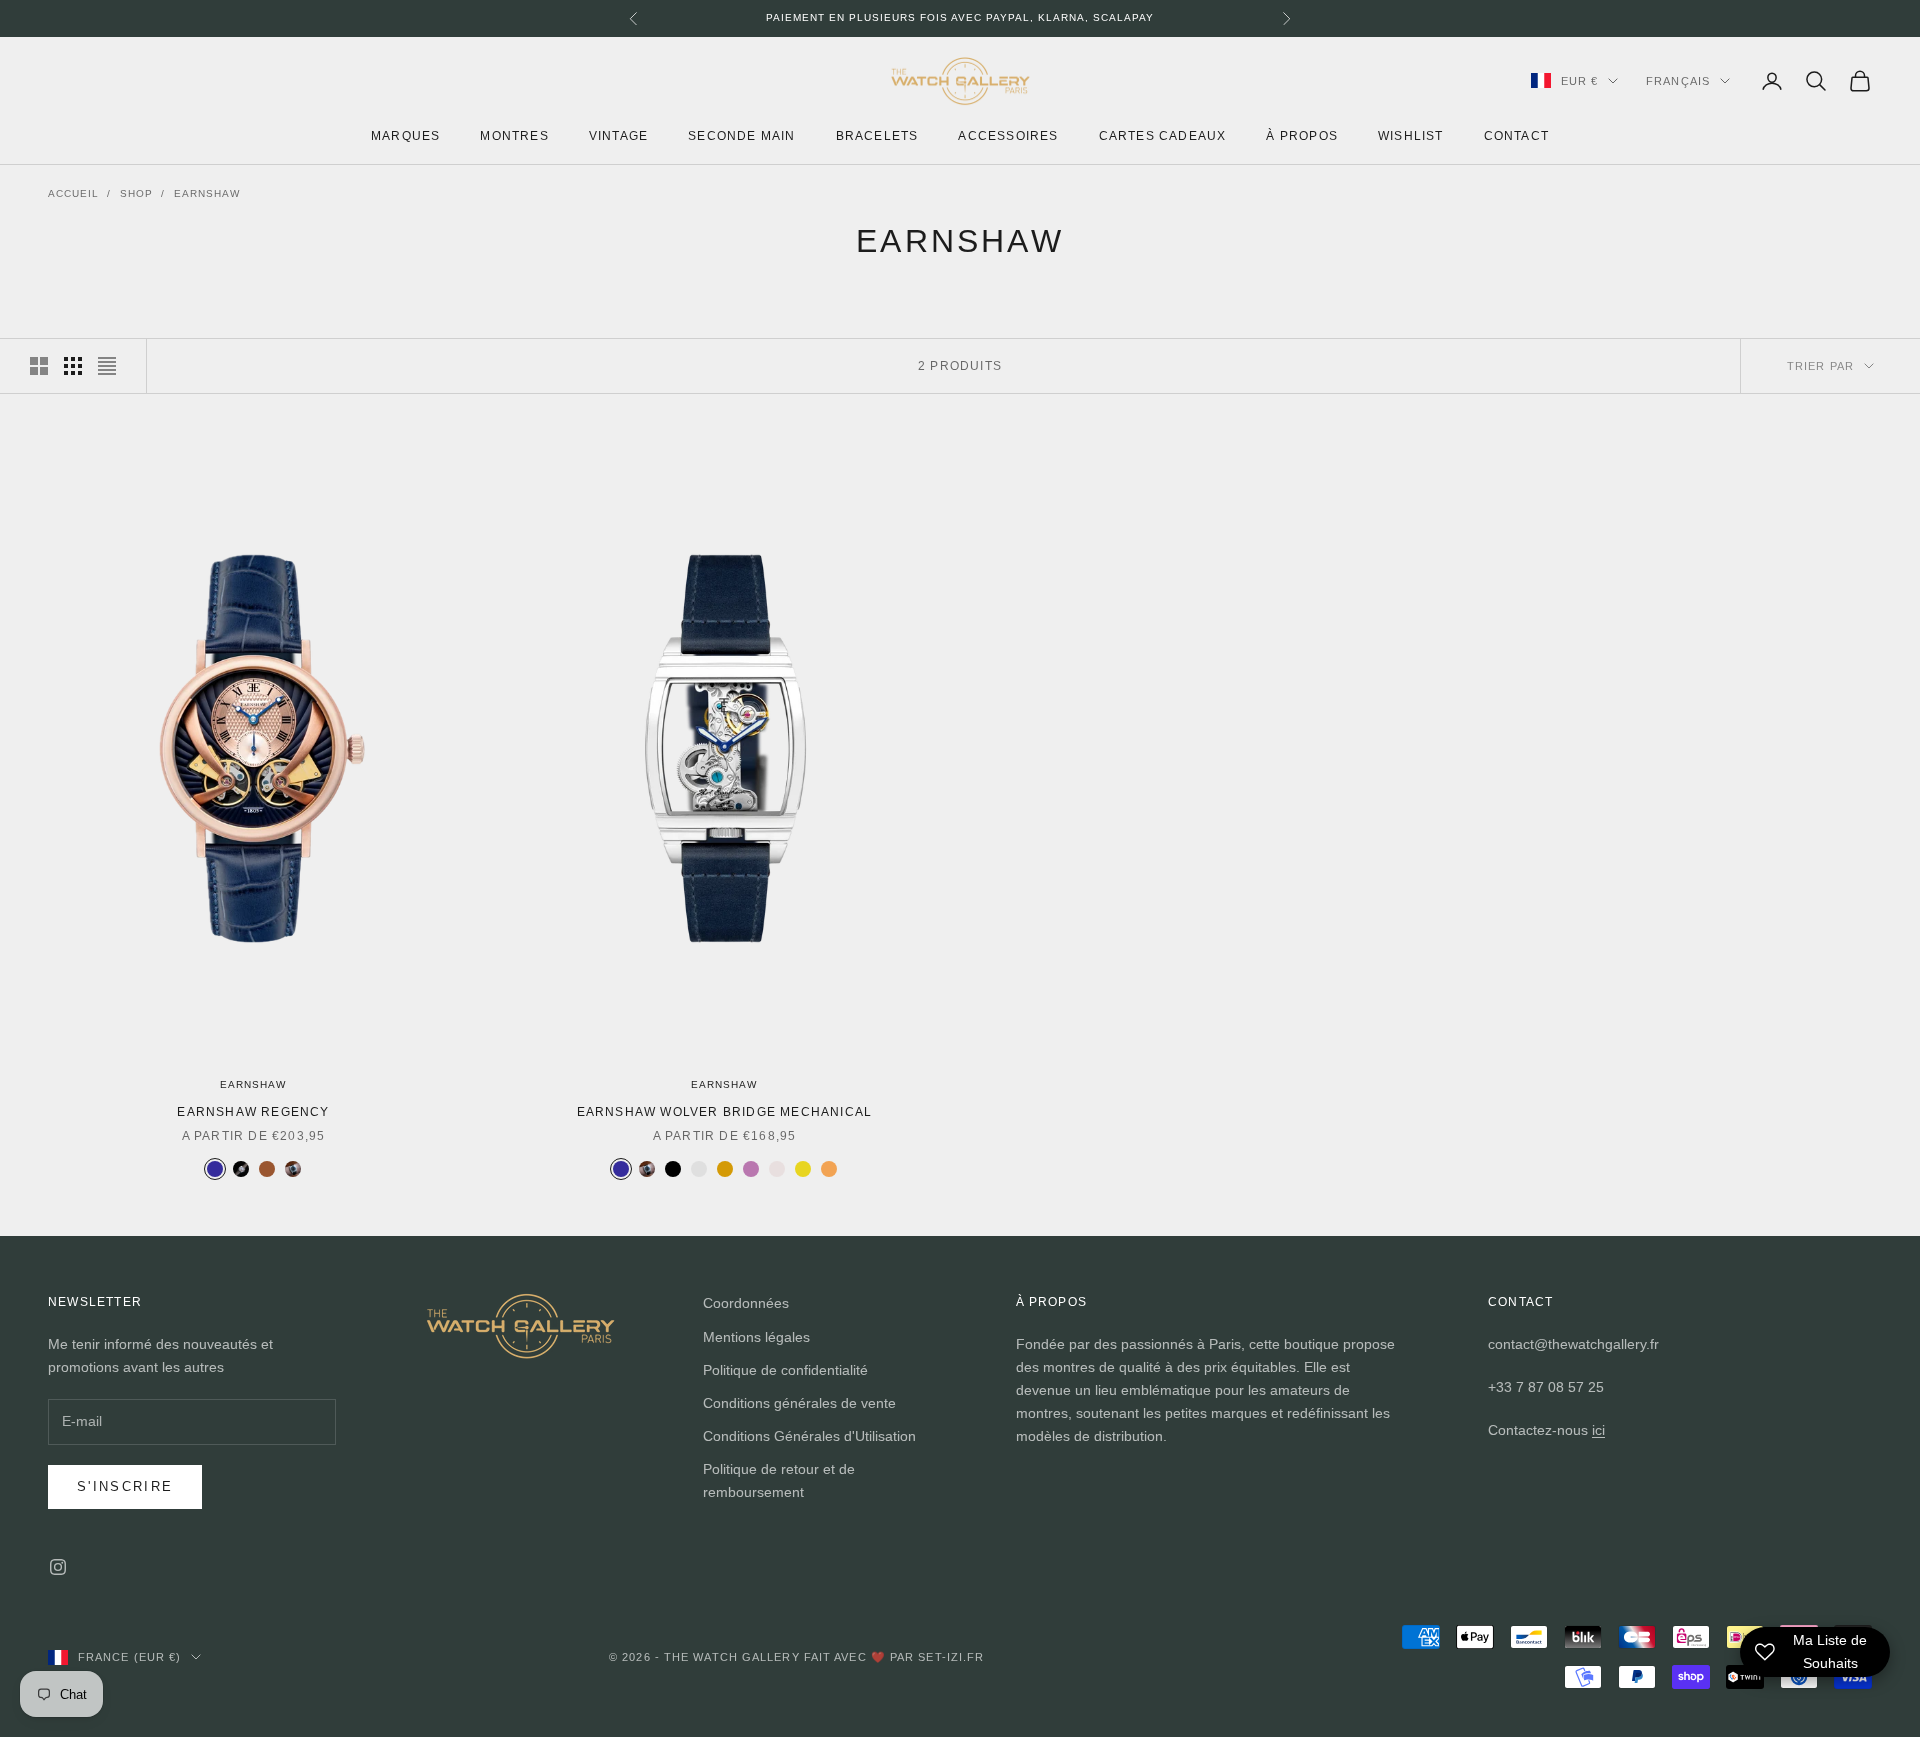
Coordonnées (746, 1303)
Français (1678, 81)
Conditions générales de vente (799, 1403)
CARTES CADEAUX (1163, 135)
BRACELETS (877, 135)
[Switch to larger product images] (39, 366)
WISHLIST (1411, 135)
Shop (136, 193)
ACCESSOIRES (1008, 135)
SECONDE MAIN (741, 135)
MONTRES (514, 135)
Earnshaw (207, 193)
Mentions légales (756, 1337)
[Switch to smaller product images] (73, 366)
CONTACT (1516, 135)
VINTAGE (618, 135)
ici (1598, 1430)
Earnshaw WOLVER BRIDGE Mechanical (725, 1112)
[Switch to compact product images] (107, 366)
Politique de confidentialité (785, 1370)
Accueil (73, 193)
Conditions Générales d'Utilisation (809, 1436)
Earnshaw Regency (253, 1112)
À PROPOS (1302, 135)
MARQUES (405, 135)
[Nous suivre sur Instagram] (58, 1567)
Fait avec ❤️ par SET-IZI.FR (894, 1657)
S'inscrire (125, 1486)
